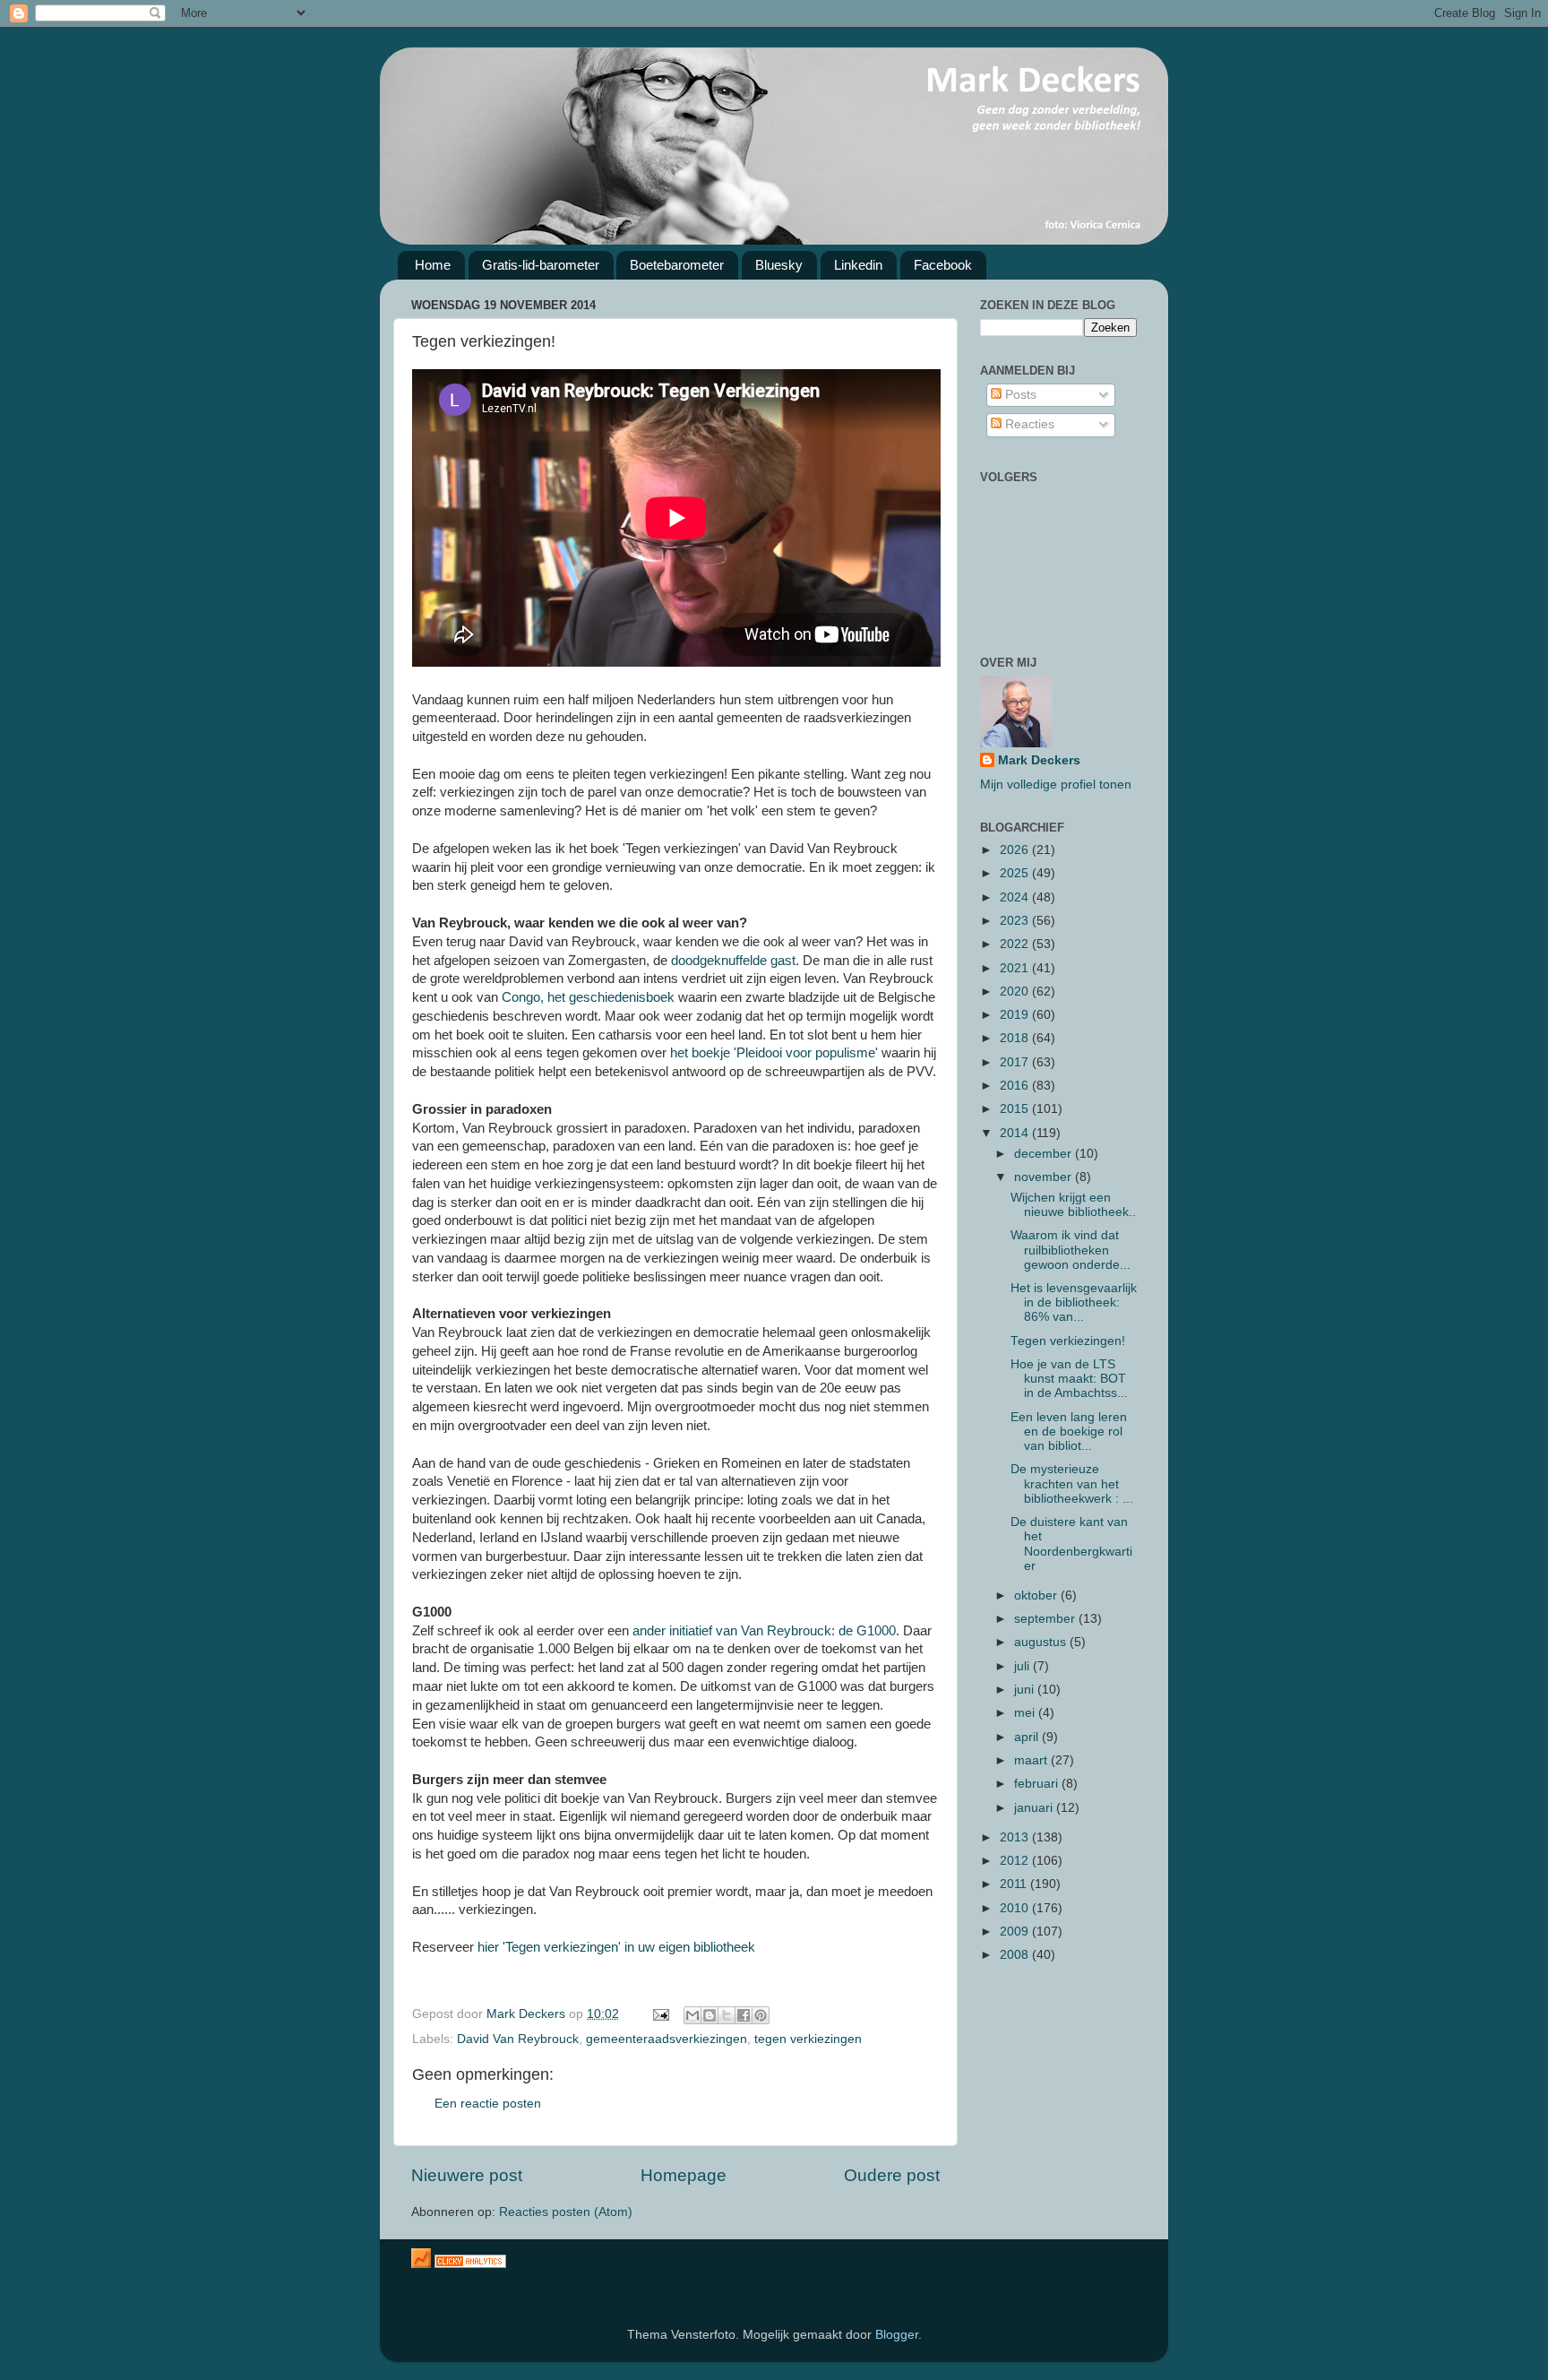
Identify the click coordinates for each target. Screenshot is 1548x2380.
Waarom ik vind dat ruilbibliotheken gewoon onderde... (1071, 1250)
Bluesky (779, 265)
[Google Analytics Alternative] (470, 2264)
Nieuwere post (467, 2175)
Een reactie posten (488, 2104)
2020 (1016, 992)
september (1046, 1619)
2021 (1016, 968)
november (1045, 1177)
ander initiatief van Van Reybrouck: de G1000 (764, 1631)
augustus (1042, 1642)
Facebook (943, 265)
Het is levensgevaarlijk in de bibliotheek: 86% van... (1074, 1302)
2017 (1016, 1062)
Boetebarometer (677, 265)
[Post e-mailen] (660, 2014)
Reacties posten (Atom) (566, 2212)
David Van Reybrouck (518, 2039)
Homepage (684, 2175)
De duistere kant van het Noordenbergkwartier (1071, 1544)
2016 (1016, 1086)
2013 (1016, 1837)
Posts (1019, 395)
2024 (1016, 897)
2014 (1016, 1133)
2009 (1016, 1932)
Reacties (1028, 424)
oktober (1037, 1595)
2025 (1016, 873)
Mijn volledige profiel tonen (1056, 785)
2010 (1016, 1908)
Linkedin (858, 265)
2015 (1016, 1109)
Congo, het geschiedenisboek (588, 997)
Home (433, 265)
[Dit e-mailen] (692, 2015)
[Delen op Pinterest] (761, 2015)
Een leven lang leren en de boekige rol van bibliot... (1069, 1431)
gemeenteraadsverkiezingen (666, 2039)
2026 (1016, 850)
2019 (1016, 1015)
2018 (1016, 1038)
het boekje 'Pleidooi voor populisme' (774, 1053)
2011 (1015, 1884)
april (1028, 1737)
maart (1032, 1760)
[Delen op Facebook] (744, 2015)
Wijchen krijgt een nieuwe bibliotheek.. (1073, 1205)
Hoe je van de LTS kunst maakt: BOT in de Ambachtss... (1069, 1379)
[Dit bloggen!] (709, 2015)
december (1045, 1154)
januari (1035, 1808)
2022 (1016, 944)
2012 (1016, 1861)
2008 (1016, 1955)
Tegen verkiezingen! (1068, 1341)
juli (1023, 1666)
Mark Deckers (1039, 760)
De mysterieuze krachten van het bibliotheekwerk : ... (1072, 1483)
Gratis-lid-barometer (541, 265)
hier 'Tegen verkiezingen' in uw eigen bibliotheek (616, 1947)
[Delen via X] (727, 2015)
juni (1026, 1690)
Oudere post (892, 2175)
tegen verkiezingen (808, 2039)
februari (1038, 1784)
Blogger (897, 2335)
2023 (1016, 921)
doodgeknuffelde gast (731, 961)
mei (1026, 1713)
